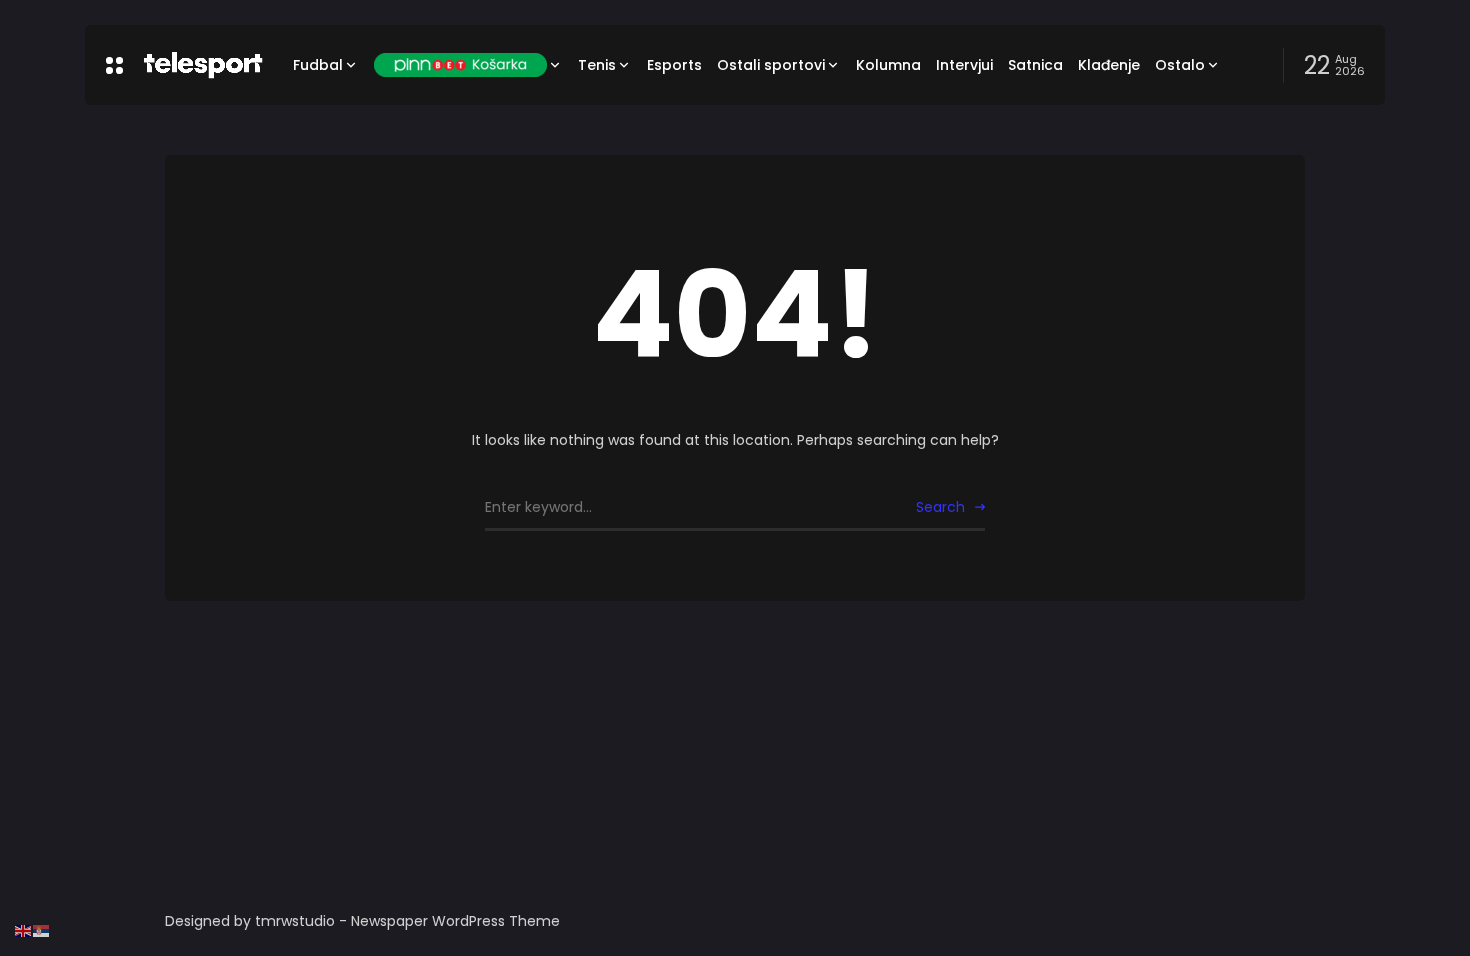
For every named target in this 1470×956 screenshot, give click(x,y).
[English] (24, 930)
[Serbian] (42, 930)
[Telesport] (203, 65)
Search (940, 507)
